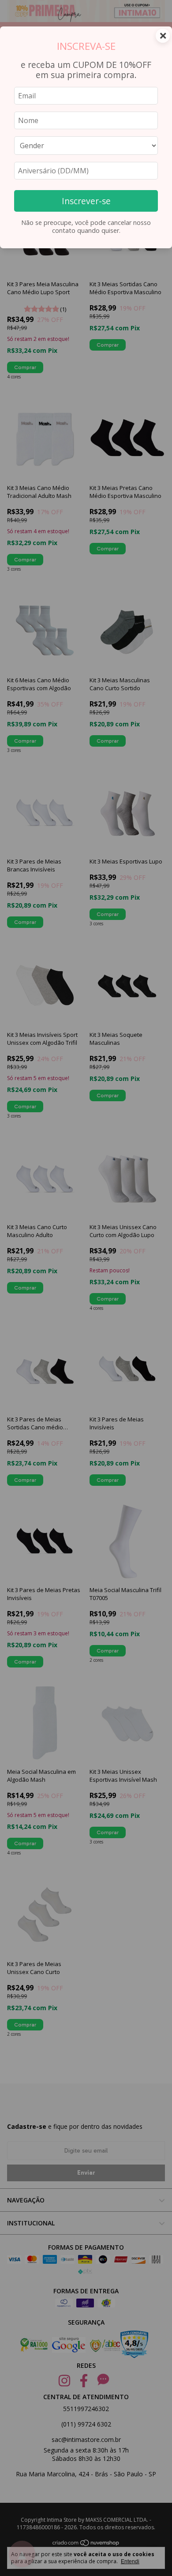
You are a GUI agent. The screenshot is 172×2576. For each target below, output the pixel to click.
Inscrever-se (86, 201)
